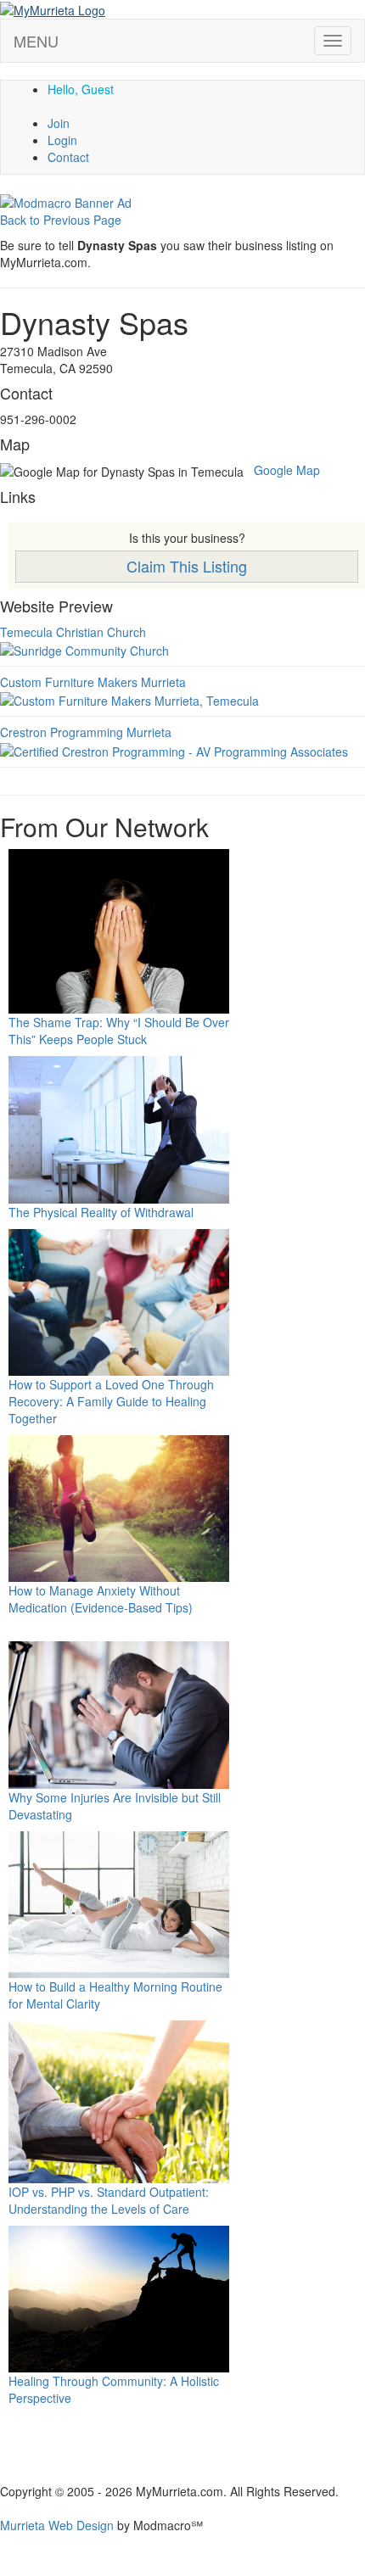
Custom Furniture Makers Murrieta (93, 682)
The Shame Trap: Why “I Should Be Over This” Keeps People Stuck (119, 1031)
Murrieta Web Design (57, 2525)
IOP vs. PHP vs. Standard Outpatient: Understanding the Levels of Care (109, 2200)
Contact (68, 157)
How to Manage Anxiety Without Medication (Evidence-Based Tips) (101, 1599)
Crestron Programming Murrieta (86, 732)
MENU (36, 41)
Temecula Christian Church (73, 632)
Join (59, 123)
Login (62, 140)
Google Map (287, 470)
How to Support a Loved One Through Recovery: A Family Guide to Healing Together (111, 1401)
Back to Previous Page (61, 220)
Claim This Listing (187, 566)
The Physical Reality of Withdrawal (101, 1212)
